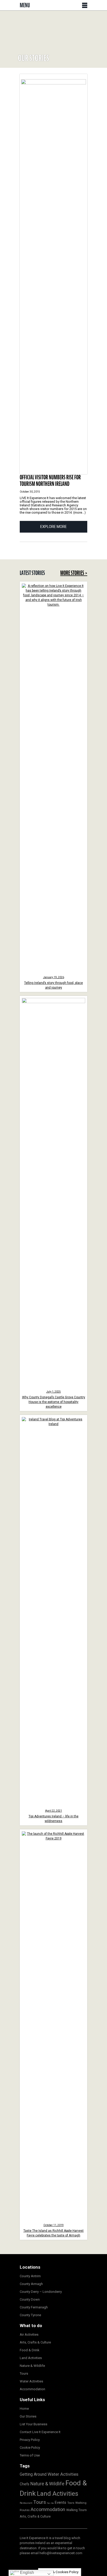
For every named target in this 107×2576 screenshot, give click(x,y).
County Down (30, 2299)
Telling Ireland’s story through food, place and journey (53, 983)
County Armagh (31, 2284)
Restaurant (26, 2503)
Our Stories (28, 2416)
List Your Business (34, 2424)
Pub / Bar (50, 2503)
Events (61, 2502)
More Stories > (74, 573)
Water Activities (31, 2381)
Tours (24, 2373)
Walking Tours (76, 2510)
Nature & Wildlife (32, 2366)
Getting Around (33, 2474)
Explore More (53, 527)
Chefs (25, 2484)
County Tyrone (30, 2315)
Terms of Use (30, 2455)
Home (24, 2409)
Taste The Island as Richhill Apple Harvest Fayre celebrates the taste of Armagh (53, 2230)
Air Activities (29, 2335)
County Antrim (30, 2276)
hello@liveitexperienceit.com (61, 2553)
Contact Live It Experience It (40, 2432)
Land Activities (31, 2358)
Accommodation (32, 2389)
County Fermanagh (34, 2307)
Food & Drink (30, 2350)
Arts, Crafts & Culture (35, 2342)
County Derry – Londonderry (41, 2292)
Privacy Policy (30, 2440)
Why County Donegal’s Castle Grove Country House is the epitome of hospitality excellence (54, 1399)
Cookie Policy (30, 2448)
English (26, 2572)
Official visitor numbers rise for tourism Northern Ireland (50, 481)
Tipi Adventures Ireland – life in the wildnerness (53, 1816)
